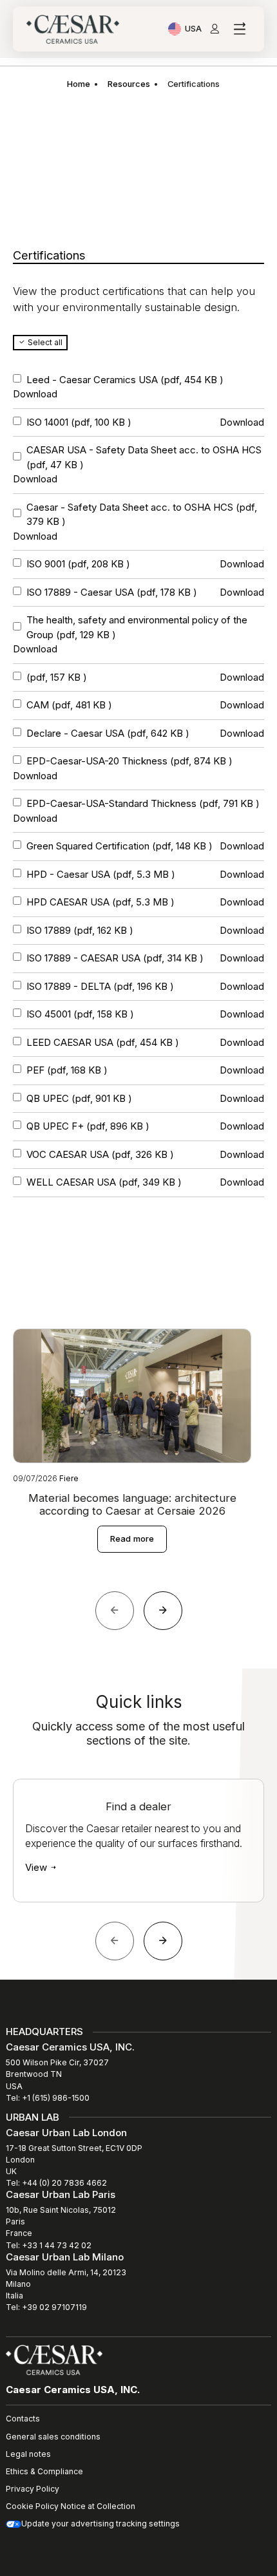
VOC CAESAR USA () (100, 1154)
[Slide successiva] (163, 1941)
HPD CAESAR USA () (100, 902)
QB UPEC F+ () (88, 1126)
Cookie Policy (32, 2506)
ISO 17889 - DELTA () (100, 986)
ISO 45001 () (80, 1014)
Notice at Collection (98, 2506)
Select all (44, 342)
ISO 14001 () (79, 422)
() (57, 677)
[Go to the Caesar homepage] (73, 29)
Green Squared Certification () (119, 846)
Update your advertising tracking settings (100, 2524)
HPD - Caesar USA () (101, 874)
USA (193, 30)
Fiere (69, 1478)
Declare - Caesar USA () (108, 733)
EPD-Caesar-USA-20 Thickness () (129, 761)
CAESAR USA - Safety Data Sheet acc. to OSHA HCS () (144, 457)
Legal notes (28, 2454)
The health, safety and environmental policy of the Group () (137, 627)
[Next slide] (163, 1611)
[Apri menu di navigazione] (239, 29)
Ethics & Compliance (44, 2471)
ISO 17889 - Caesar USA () (112, 592)
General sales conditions (53, 2437)
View (37, 1867)
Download (35, 394)
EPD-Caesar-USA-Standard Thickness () (143, 803)
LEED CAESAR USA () (103, 1042)
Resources (129, 84)
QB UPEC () (79, 1098)
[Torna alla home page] (54, 2359)
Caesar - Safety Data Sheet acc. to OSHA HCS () (142, 515)
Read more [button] (132, 1539)
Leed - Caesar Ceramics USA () (125, 380)
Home (79, 84)
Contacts (23, 2419)
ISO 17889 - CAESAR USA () (115, 958)
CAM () (69, 705)
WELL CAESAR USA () (104, 1182)
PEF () (67, 1070)
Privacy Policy (33, 2489)
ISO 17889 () (80, 930)
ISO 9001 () (78, 564)
